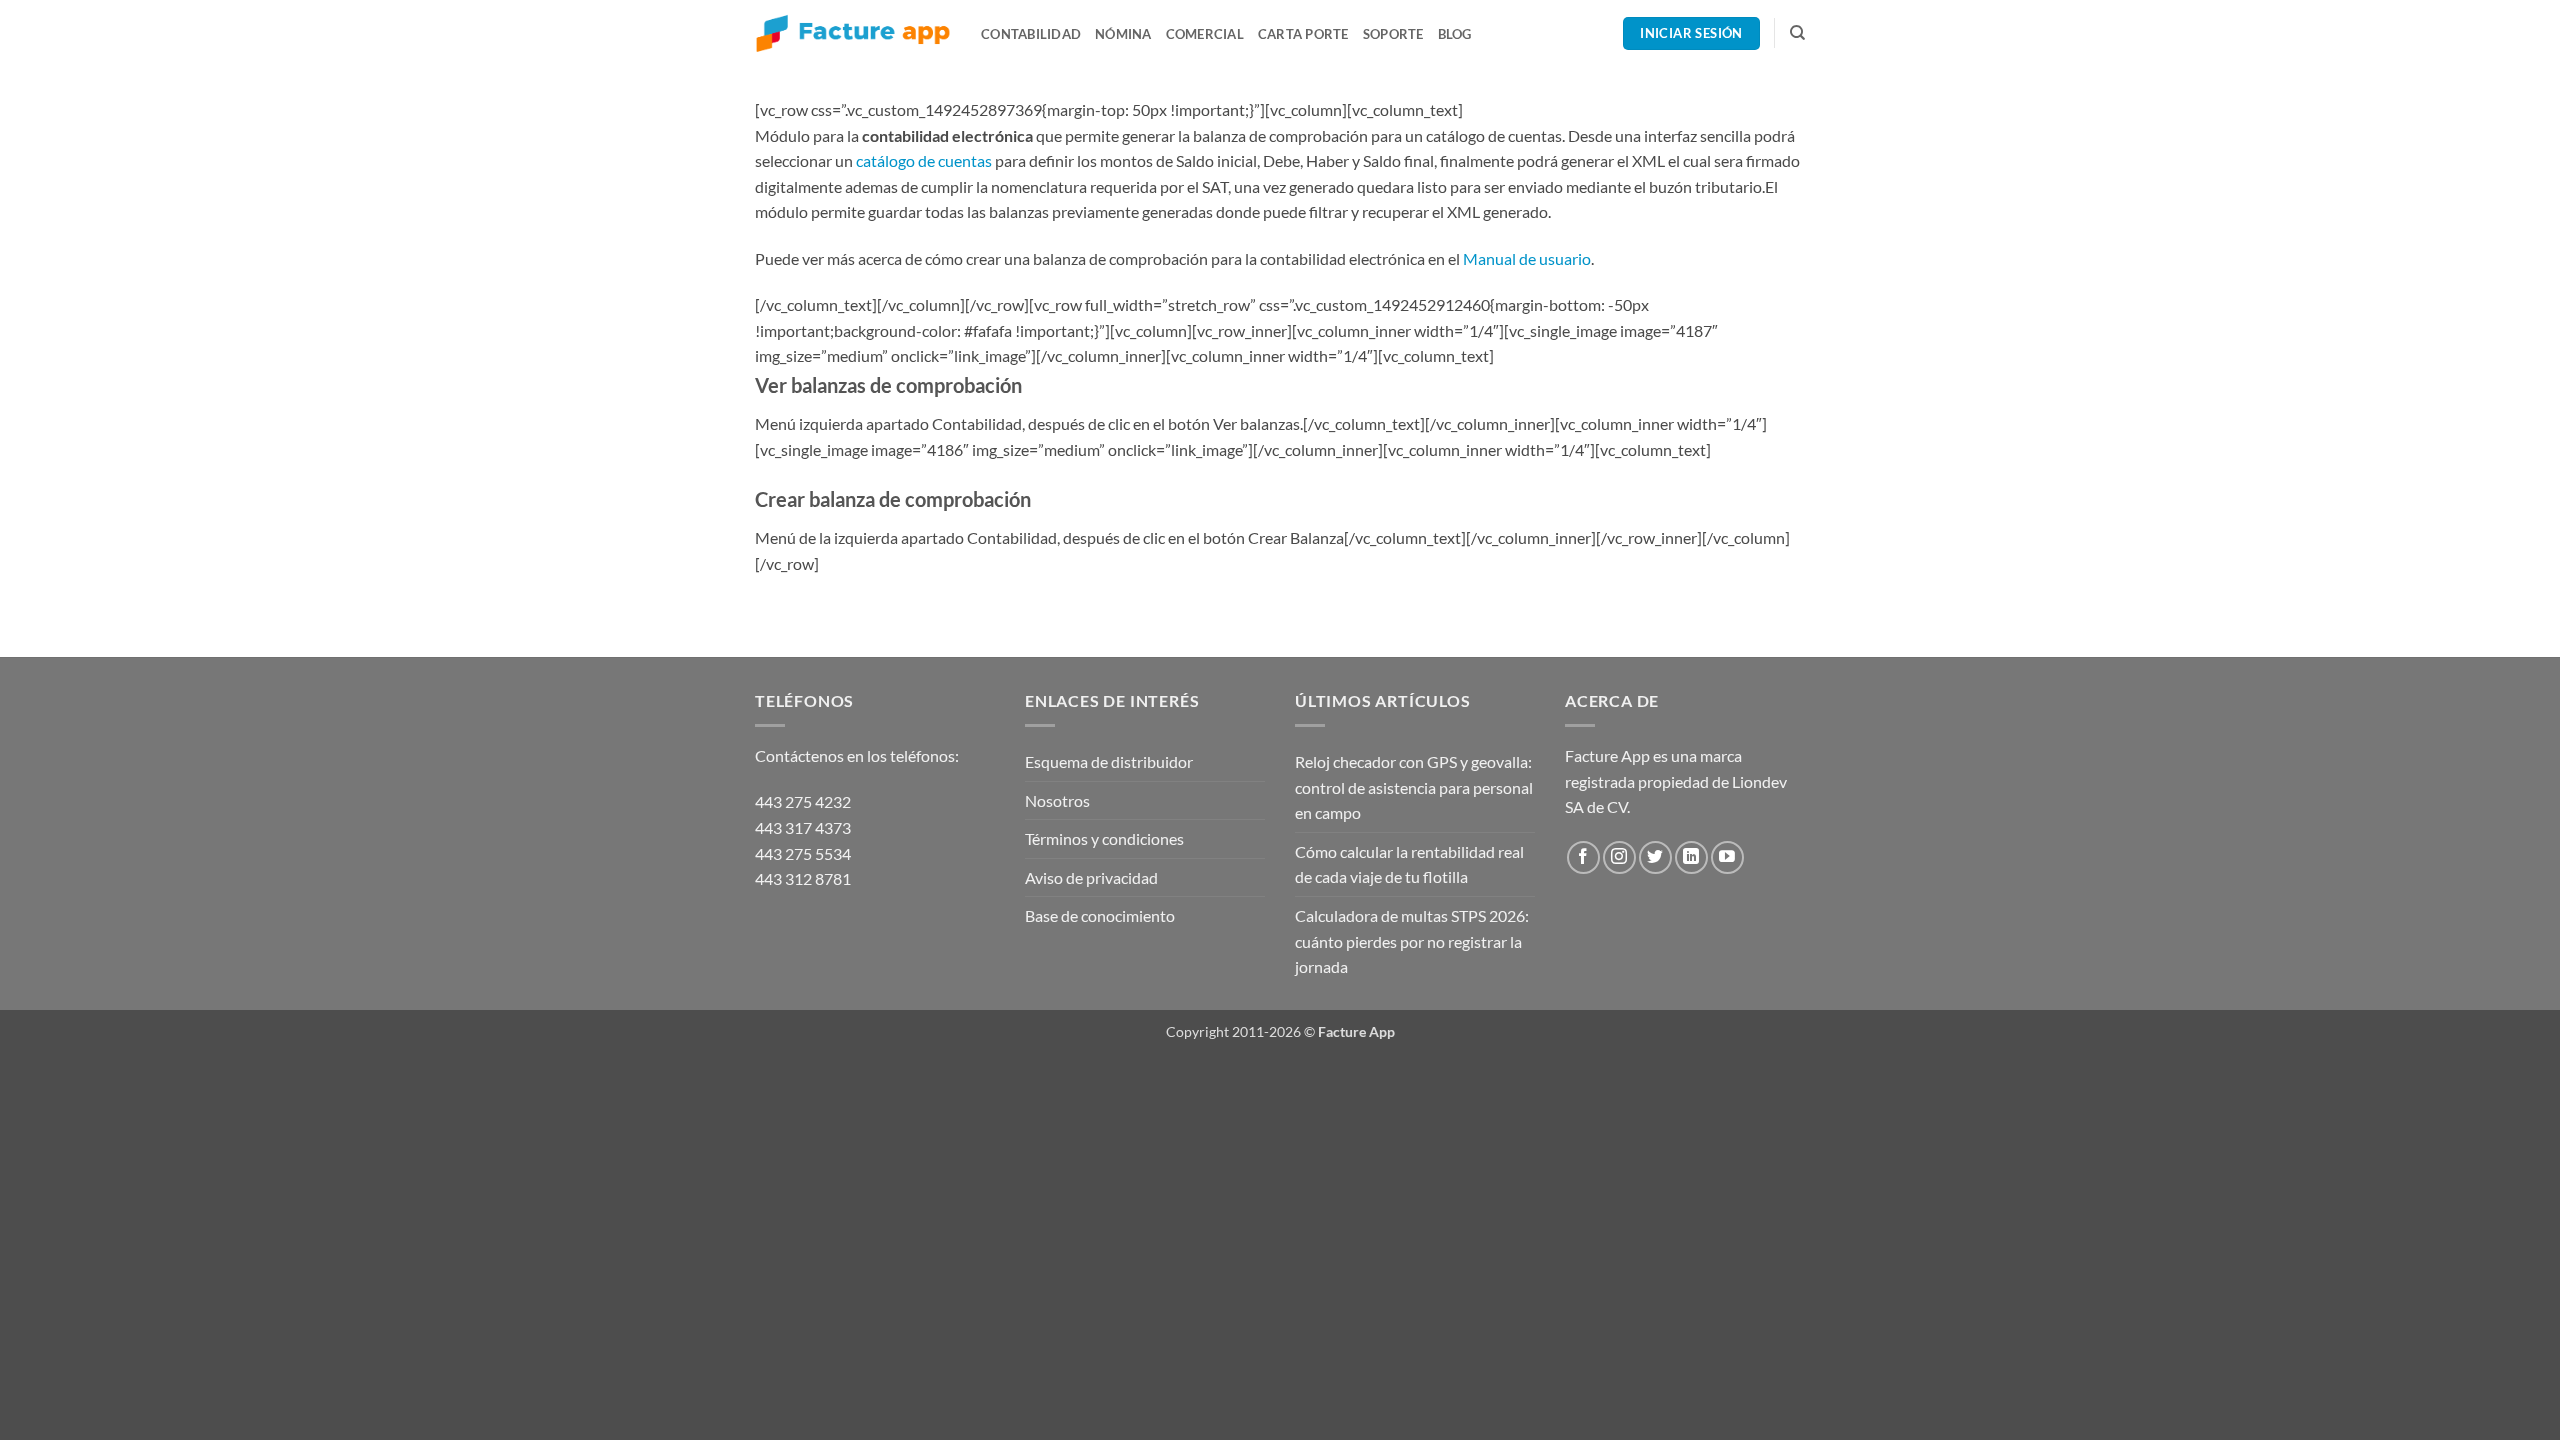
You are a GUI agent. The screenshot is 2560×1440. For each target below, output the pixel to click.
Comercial (1205, 34)
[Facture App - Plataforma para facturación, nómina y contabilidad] (853, 33)
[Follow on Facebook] (1583, 857)
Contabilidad (1031, 34)
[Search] (1797, 33)
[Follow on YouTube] (1727, 857)
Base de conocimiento (1100, 915)
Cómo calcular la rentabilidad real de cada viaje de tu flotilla (1409, 864)
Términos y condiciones (1104, 838)
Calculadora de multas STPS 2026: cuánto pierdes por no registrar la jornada (1412, 941)
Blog (1455, 34)
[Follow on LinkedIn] (1691, 857)
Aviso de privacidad (1091, 877)
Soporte (1393, 34)
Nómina (1123, 34)
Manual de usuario (1527, 258)
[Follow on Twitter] (1655, 857)
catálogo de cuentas (924, 160)
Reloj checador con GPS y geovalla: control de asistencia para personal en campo (1414, 787)
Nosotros (1057, 800)
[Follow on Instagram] (1619, 857)
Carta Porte (1303, 34)
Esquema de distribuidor (1109, 761)
